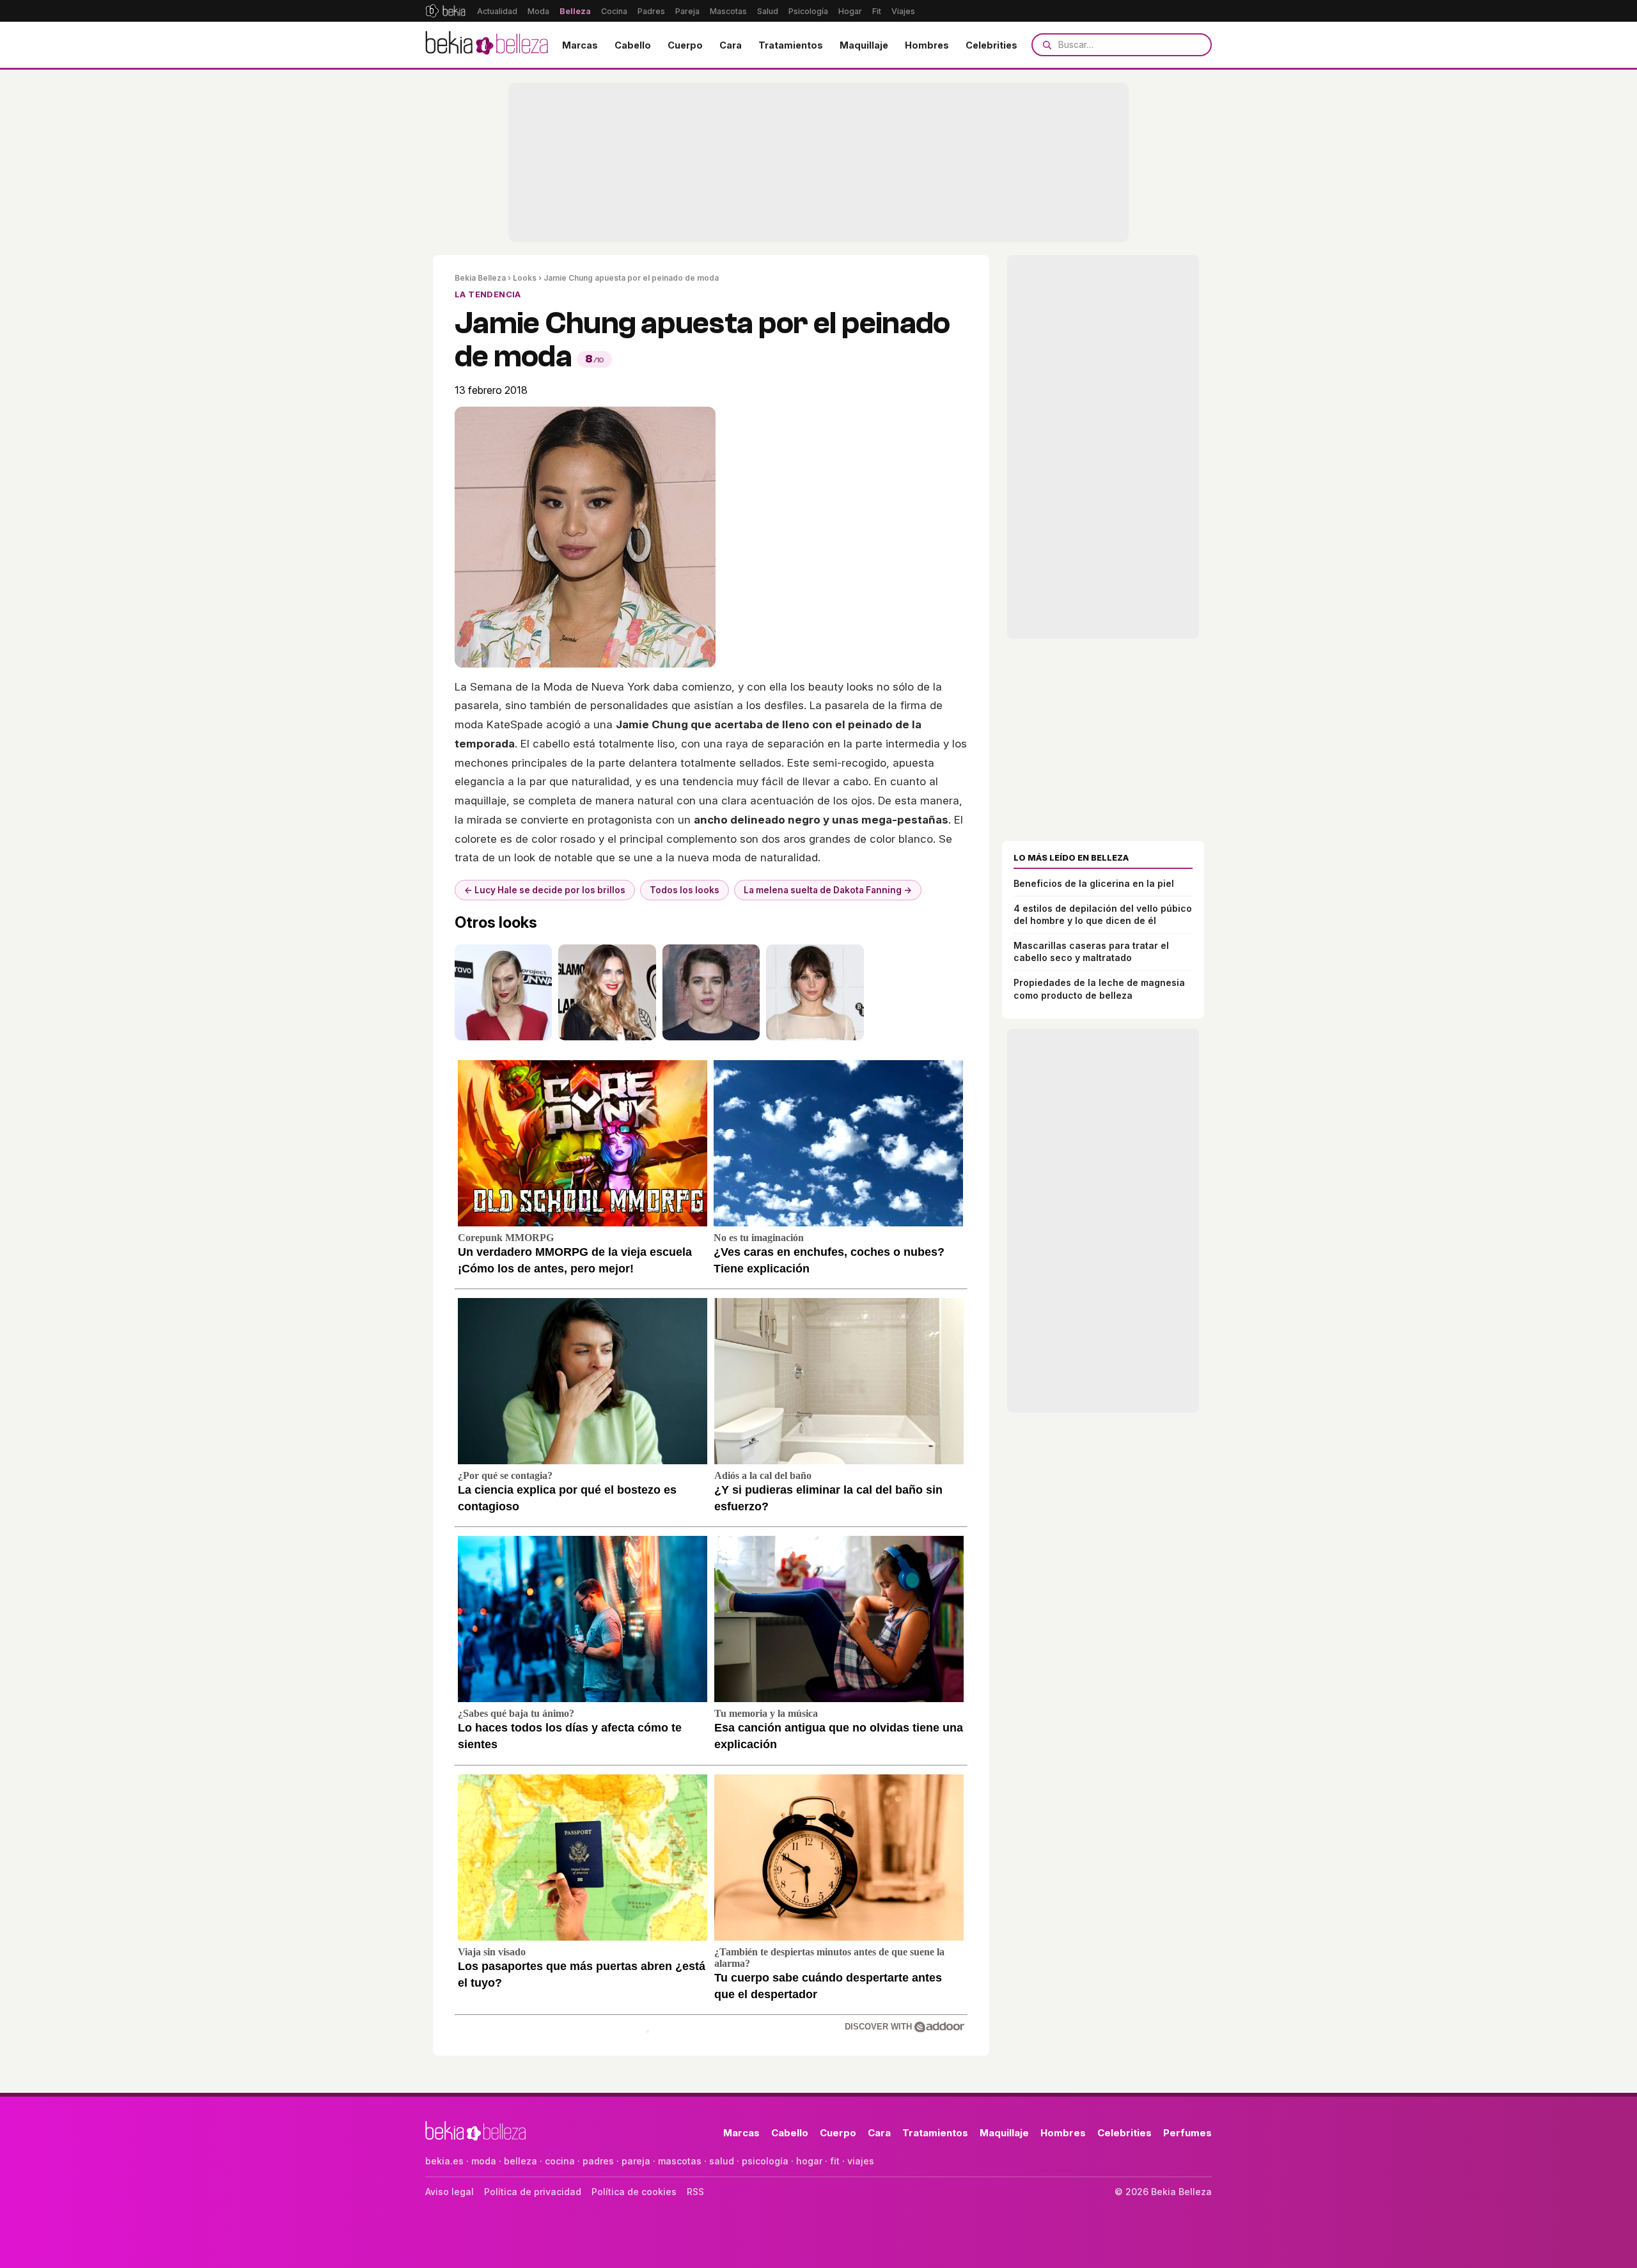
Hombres (927, 45)
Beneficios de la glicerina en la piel (1094, 883)
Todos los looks (685, 890)
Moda (538, 11)
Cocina (614, 11)
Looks (525, 278)
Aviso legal (450, 2192)
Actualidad (497, 11)
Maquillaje (864, 45)
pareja (636, 2161)
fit (835, 2161)
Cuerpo (685, 45)
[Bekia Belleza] (487, 45)
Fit (877, 11)
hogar (809, 2161)
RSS (695, 2192)
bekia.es (444, 2161)
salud (722, 2161)
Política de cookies (634, 2192)
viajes (861, 2161)
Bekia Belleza (480, 278)
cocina (560, 2161)
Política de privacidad (533, 2192)
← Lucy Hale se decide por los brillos (545, 890)
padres (598, 2161)
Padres (651, 11)
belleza (521, 2161)
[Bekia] (445, 11)
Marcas (580, 45)
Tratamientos (791, 45)
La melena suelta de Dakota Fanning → (828, 890)
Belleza (575, 11)
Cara (731, 45)
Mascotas (728, 11)
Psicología (808, 11)
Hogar (850, 11)
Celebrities (991, 45)
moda (484, 2161)
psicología (765, 2161)
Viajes (903, 11)
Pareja (687, 11)
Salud (768, 11)
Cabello (633, 45)
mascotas (680, 2161)
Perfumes (1187, 2133)
